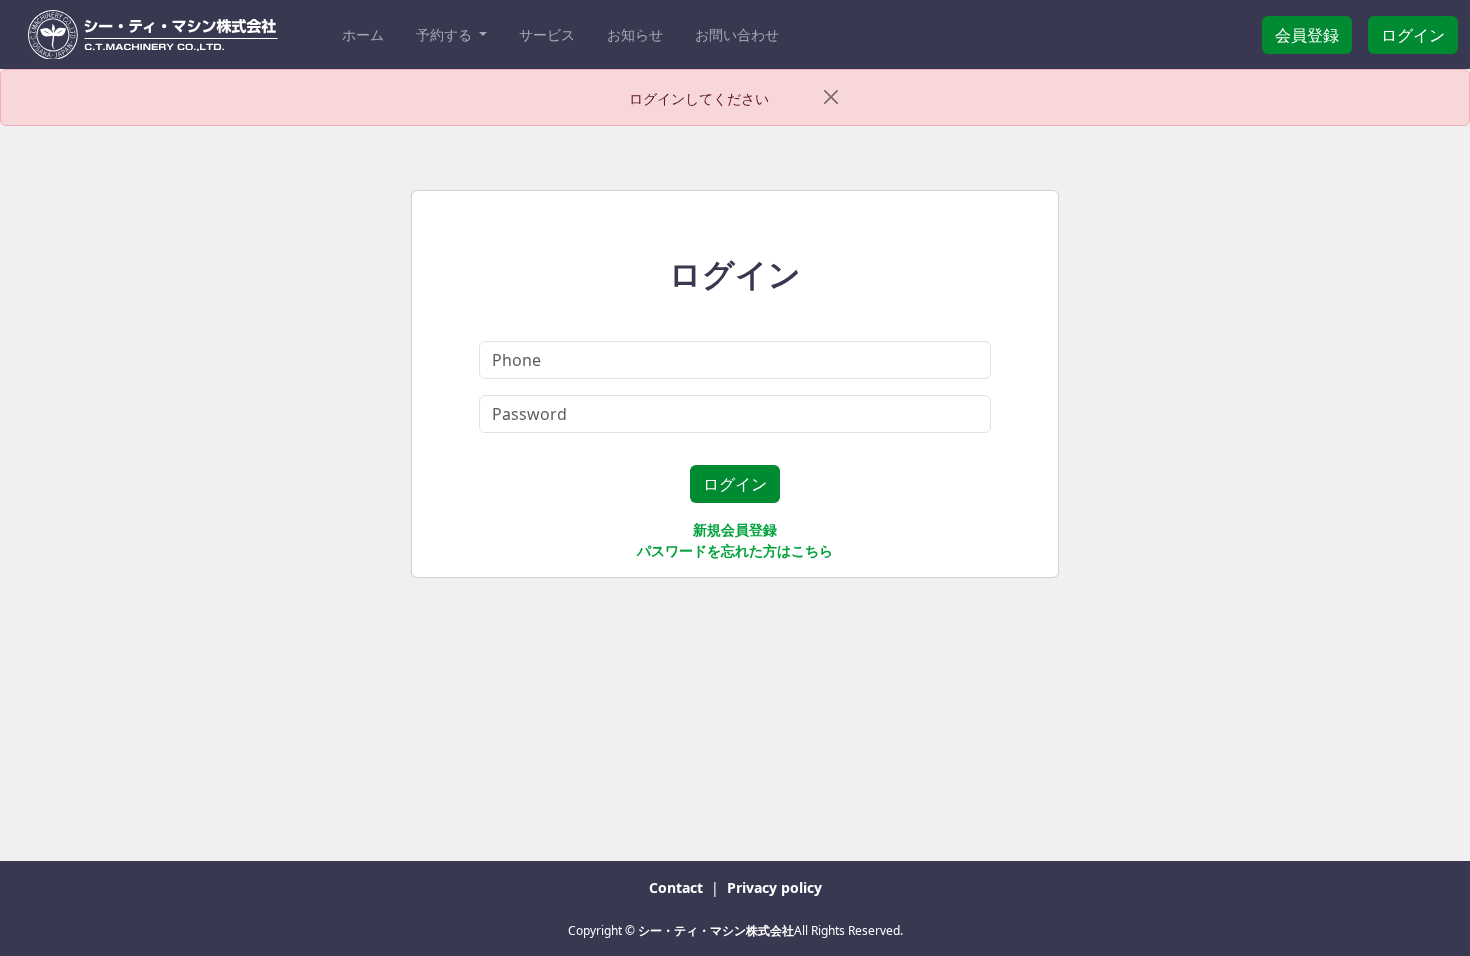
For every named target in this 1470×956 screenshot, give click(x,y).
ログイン (1413, 35)
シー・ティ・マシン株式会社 (716, 930)
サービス (547, 34)
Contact (678, 887)
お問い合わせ (737, 34)
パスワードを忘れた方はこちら (735, 550)
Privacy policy (774, 887)
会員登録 (1307, 35)
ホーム (363, 34)
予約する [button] (446, 34)
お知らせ (635, 34)
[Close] (831, 96)
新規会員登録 (735, 529)
